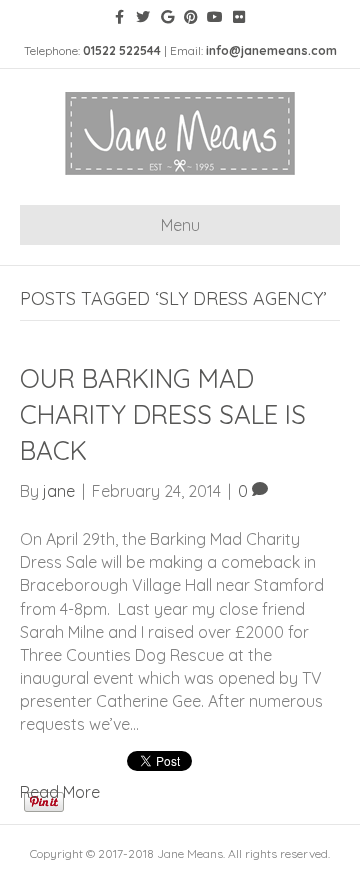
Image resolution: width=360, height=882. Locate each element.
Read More (60, 792)
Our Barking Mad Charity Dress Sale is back (163, 415)
